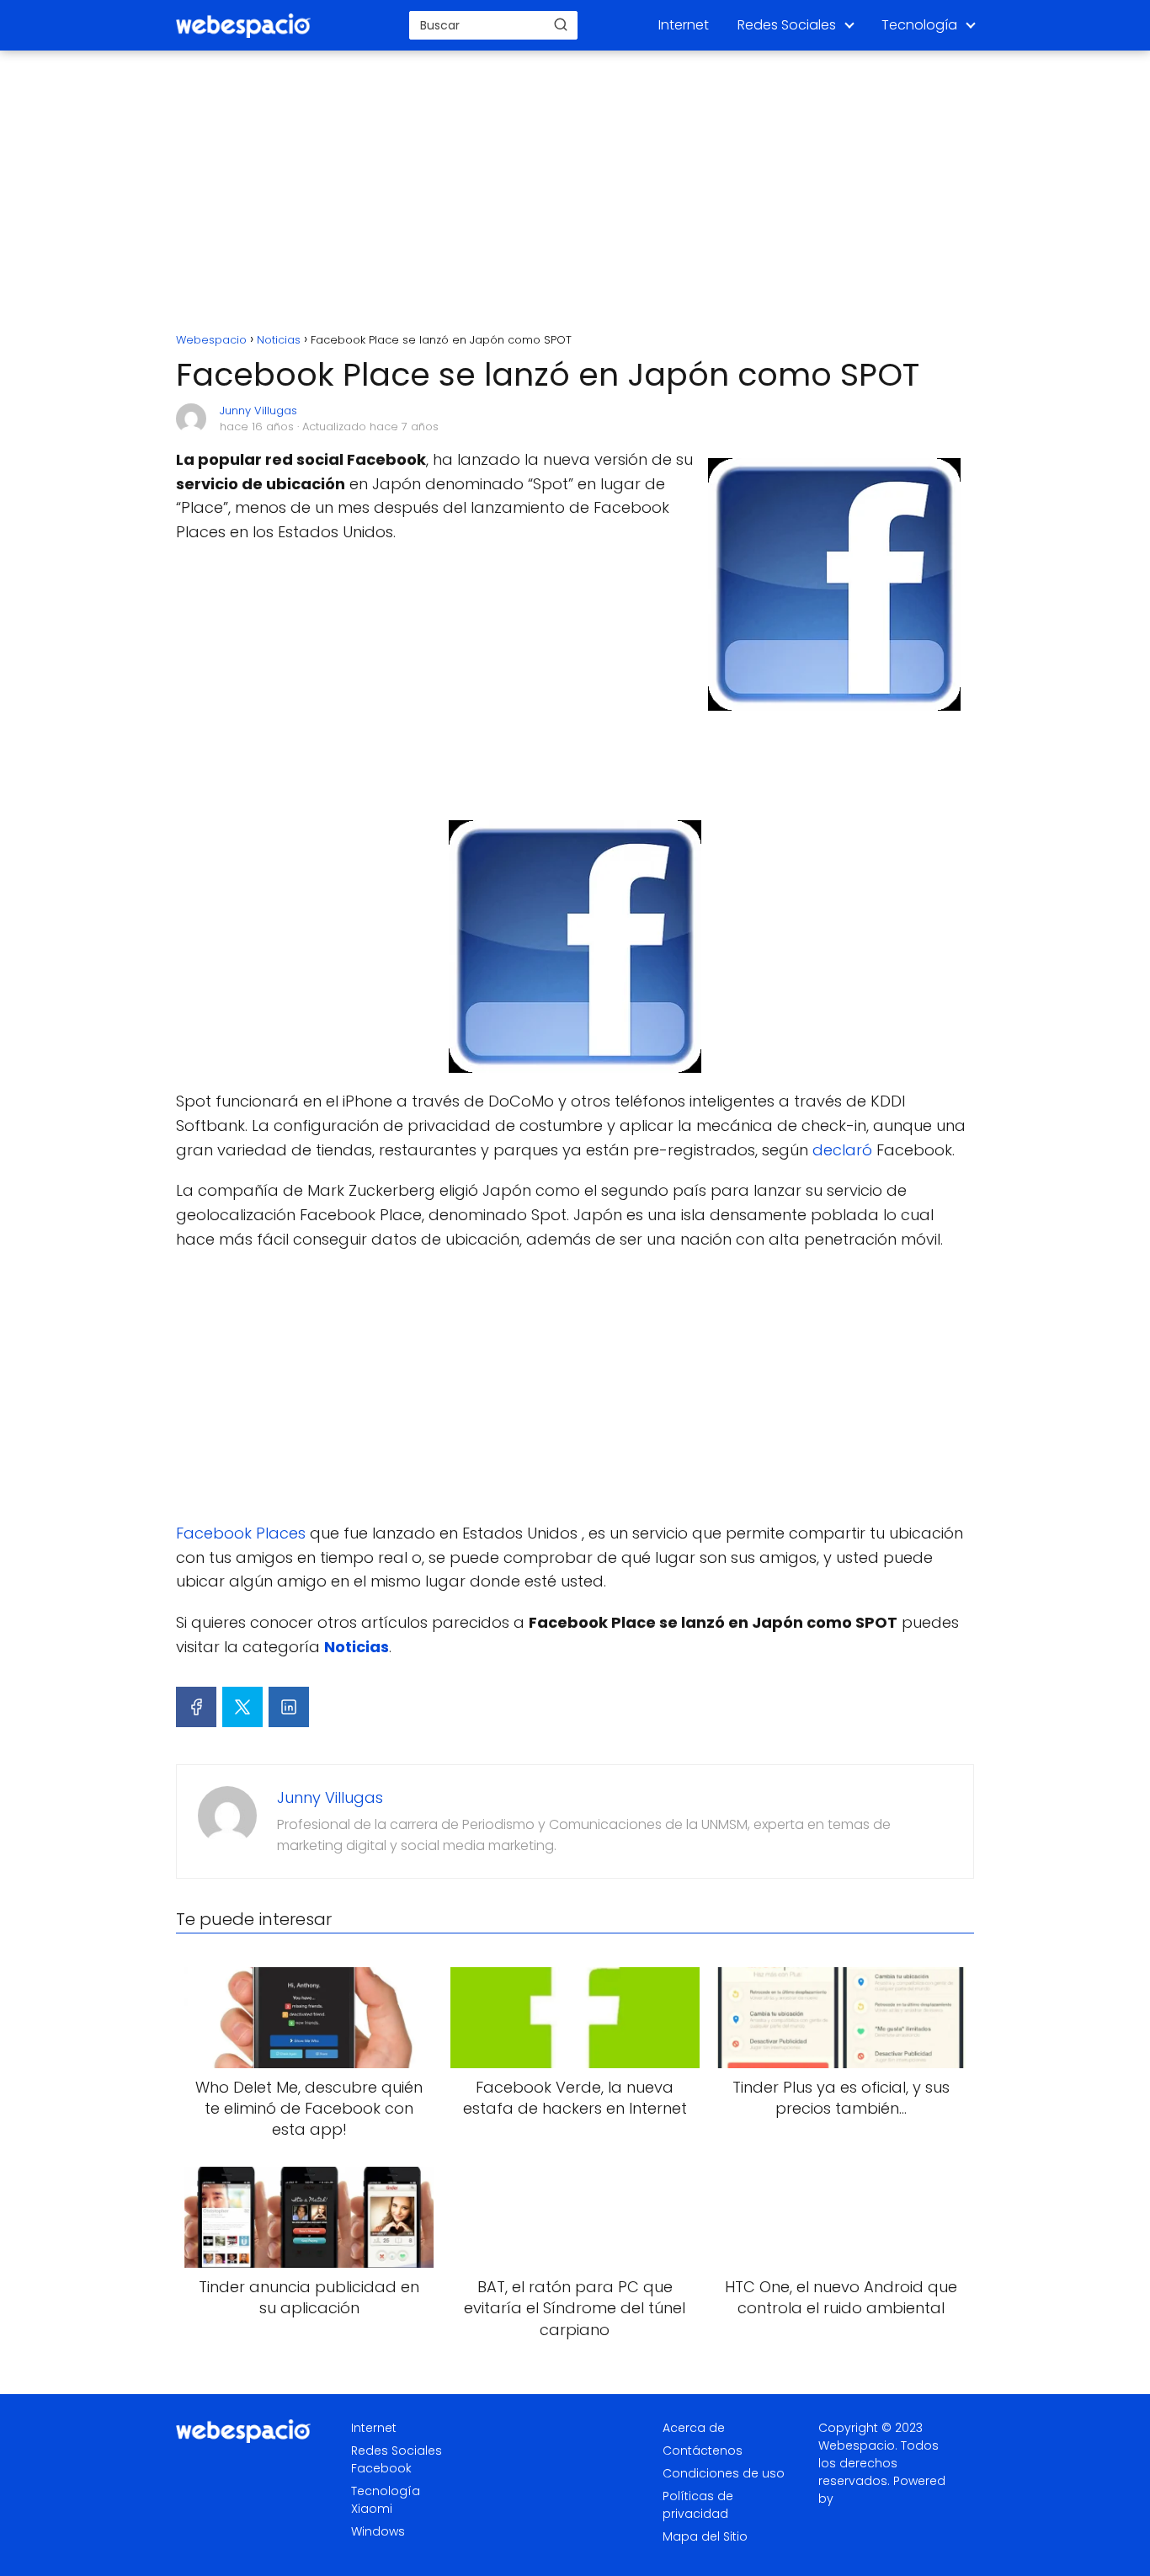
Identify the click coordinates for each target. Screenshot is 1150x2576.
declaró (842, 1150)
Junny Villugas (258, 411)
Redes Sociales (787, 25)
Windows (378, 2531)
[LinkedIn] (289, 1707)
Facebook (381, 2468)
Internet (684, 25)
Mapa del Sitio (705, 2536)
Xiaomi (372, 2509)
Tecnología (919, 25)
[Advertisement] (575, 194)
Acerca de (694, 2428)
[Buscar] (561, 24)
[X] (242, 1707)
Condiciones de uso (724, 2473)
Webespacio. (858, 2445)
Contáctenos (703, 2451)
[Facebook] (196, 1707)
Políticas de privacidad (698, 2505)
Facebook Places (241, 1533)
